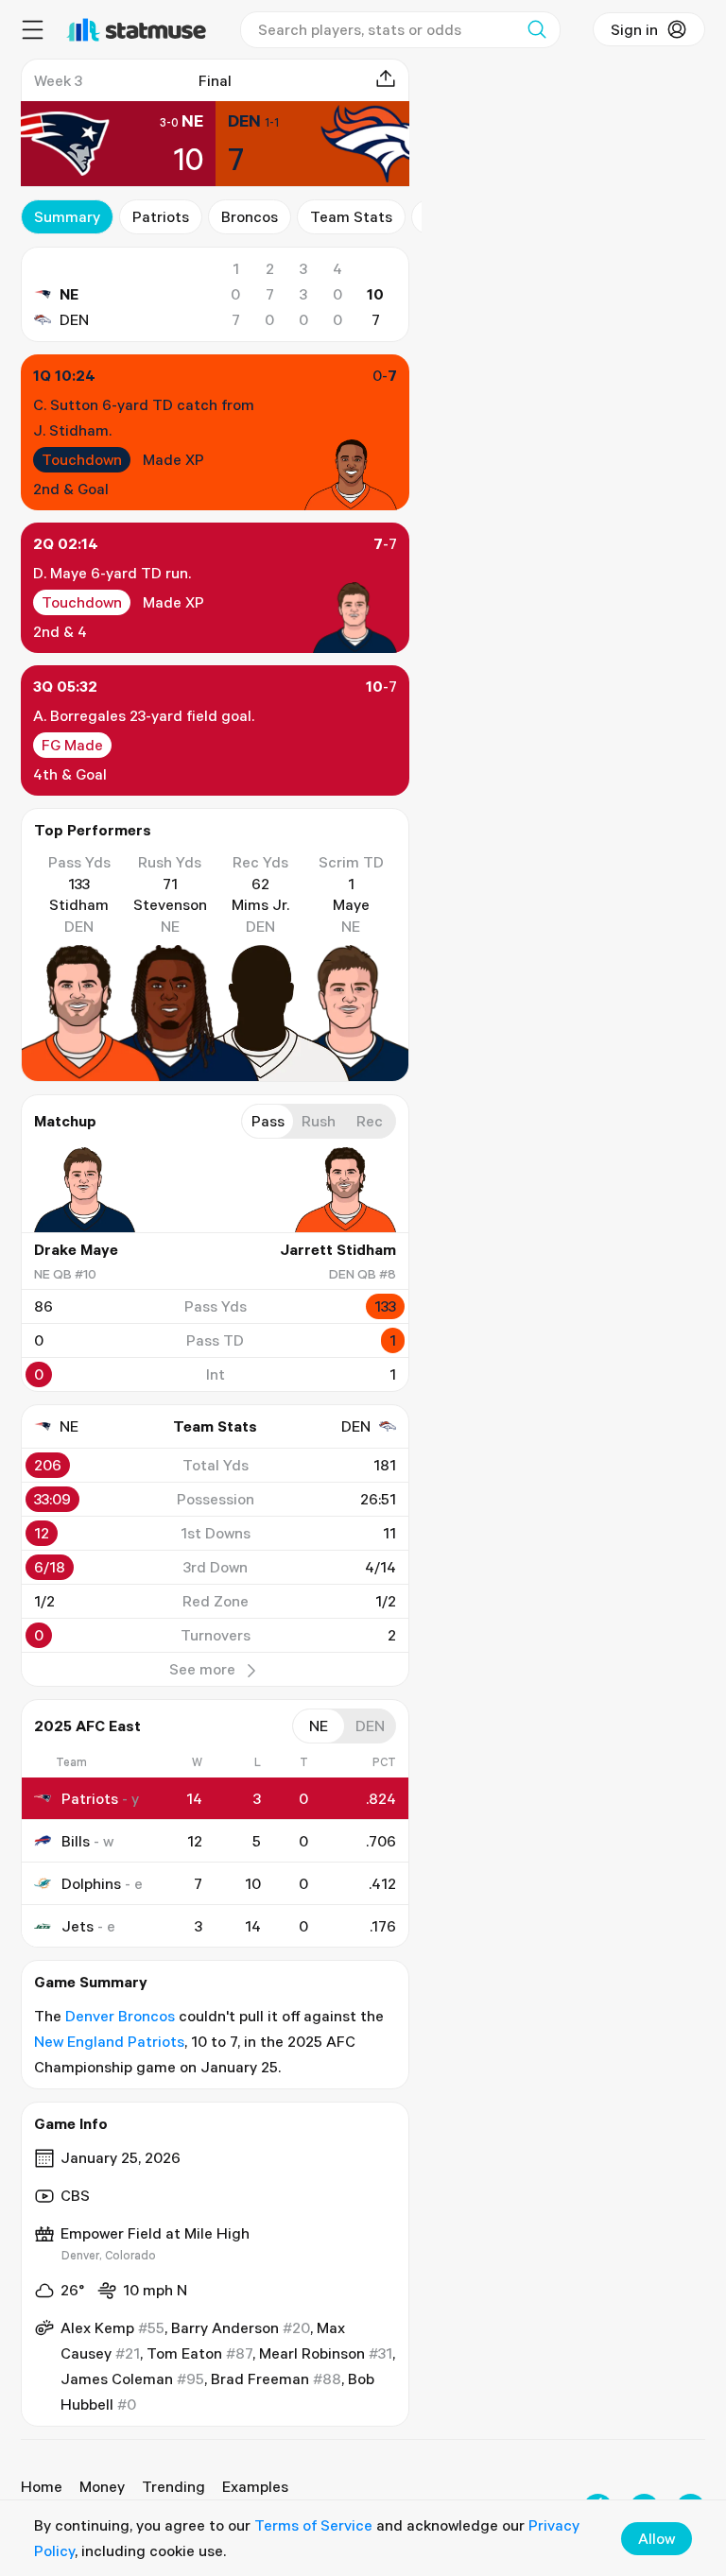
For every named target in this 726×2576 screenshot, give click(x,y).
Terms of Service (313, 2525)
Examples (255, 2486)
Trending (173, 2486)
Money (102, 2486)
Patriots (161, 216)
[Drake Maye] (91, 1190)
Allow (657, 2538)
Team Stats (351, 216)
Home (42, 2486)
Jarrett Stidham (338, 1249)
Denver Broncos (120, 2016)
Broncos (250, 216)
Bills (76, 1841)
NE (69, 294)
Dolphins (91, 1883)
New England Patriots (109, 2041)
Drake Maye (76, 1249)
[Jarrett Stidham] (339, 1190)
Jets (78, 1926)
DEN (74, 319)
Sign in (634, 29)
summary (67, 216)
